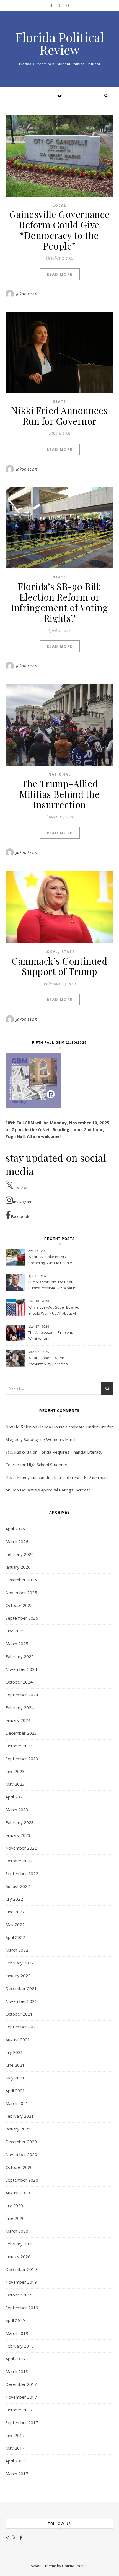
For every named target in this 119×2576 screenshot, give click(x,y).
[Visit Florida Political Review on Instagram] (7, 2537)
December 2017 (21, 2384)
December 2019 (21, 2269)
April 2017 (15, 2461)
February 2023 (20, 1822)
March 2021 (17, 2103)
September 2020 (22, 2180)
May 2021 (15, 2078)
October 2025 (19, 1605)
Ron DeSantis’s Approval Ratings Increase (51, 1490)
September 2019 (22, 2308)
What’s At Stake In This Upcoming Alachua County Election (50, 1260)
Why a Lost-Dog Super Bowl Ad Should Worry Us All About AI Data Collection (54, 1311)
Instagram (23, 1202)
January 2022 (18, 1976)
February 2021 (20, 2116)
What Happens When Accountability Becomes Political (48, 1361)
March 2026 (17, 1541)
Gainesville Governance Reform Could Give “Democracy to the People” (59, 230)
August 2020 (18, 2193)
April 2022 (15, 1937)
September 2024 (22, 1695)
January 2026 (18, 1567)
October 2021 (19, 2014)
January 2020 (18, 2256)
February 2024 (20, 1707)
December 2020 (21, 2142)
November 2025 (21, 1593)
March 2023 (17, 1810)
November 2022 (21, 1848)
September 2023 (22, 1759)
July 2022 (14, 1899)
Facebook (20, 1216)
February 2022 (20, 1963)
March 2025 (17, 1644)
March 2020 (17, 2231)
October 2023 (19, 1746)
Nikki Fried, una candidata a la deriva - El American (57, 1477)
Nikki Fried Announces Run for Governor (59, 416)
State (59, 402)
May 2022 (15, 1925)
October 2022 (19, 1861)
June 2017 (15, 2435)
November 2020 (21, 2154)
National (60, 774)
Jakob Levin (27, 294)
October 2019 (19, 2295)
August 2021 (18, 2039)
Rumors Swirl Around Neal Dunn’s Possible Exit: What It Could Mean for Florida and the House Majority (52, 1286)
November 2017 (21, 2397)
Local (59, 205)
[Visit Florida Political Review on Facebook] (21, 2537)
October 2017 (19, 2410)
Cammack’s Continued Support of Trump (59, 966)
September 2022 (22, 1873)
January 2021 (18, 2129)
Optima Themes (75, 2566)
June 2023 (15, 1771)
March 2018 (17, 2371)
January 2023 (18, 1835)
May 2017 (15, 2448)
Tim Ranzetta (19, 1452)
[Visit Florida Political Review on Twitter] (14, 2537)
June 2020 (15, 2218)
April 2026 (15, 1529)
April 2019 (15, 2320)
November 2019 (21, 2282)
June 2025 (15, 1631)
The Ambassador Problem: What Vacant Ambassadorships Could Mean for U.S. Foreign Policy (51, 1336)
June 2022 (15, 1912)
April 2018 (15, 2359)
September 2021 (22, 2027)
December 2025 (21, 1580)
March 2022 (17, 1950)
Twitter (21, 1187)
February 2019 (20, 2346)
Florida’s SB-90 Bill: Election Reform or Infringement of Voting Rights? (59, 602)
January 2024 (18, 1720)
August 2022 (18, 1886)
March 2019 (17, 2333)
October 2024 (19, 1682)
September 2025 (22, 1618)
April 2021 (15, 2091)
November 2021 (21, 2001)
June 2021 (15, 2065)
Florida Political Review (60, 43)
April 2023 (15, 1797)
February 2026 (20, 1554)
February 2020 (20, 2244)
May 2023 (15, 1784)
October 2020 (19, 2167)
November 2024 (21, 1669)
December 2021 (21, 1988)
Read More (60, 274)
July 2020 (14, 2205)
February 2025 (20, 1656)
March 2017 (17, 2474)
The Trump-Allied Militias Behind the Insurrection (60, 794)
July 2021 (14, 2052)
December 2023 (21, 1733)
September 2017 (22, 2422)
